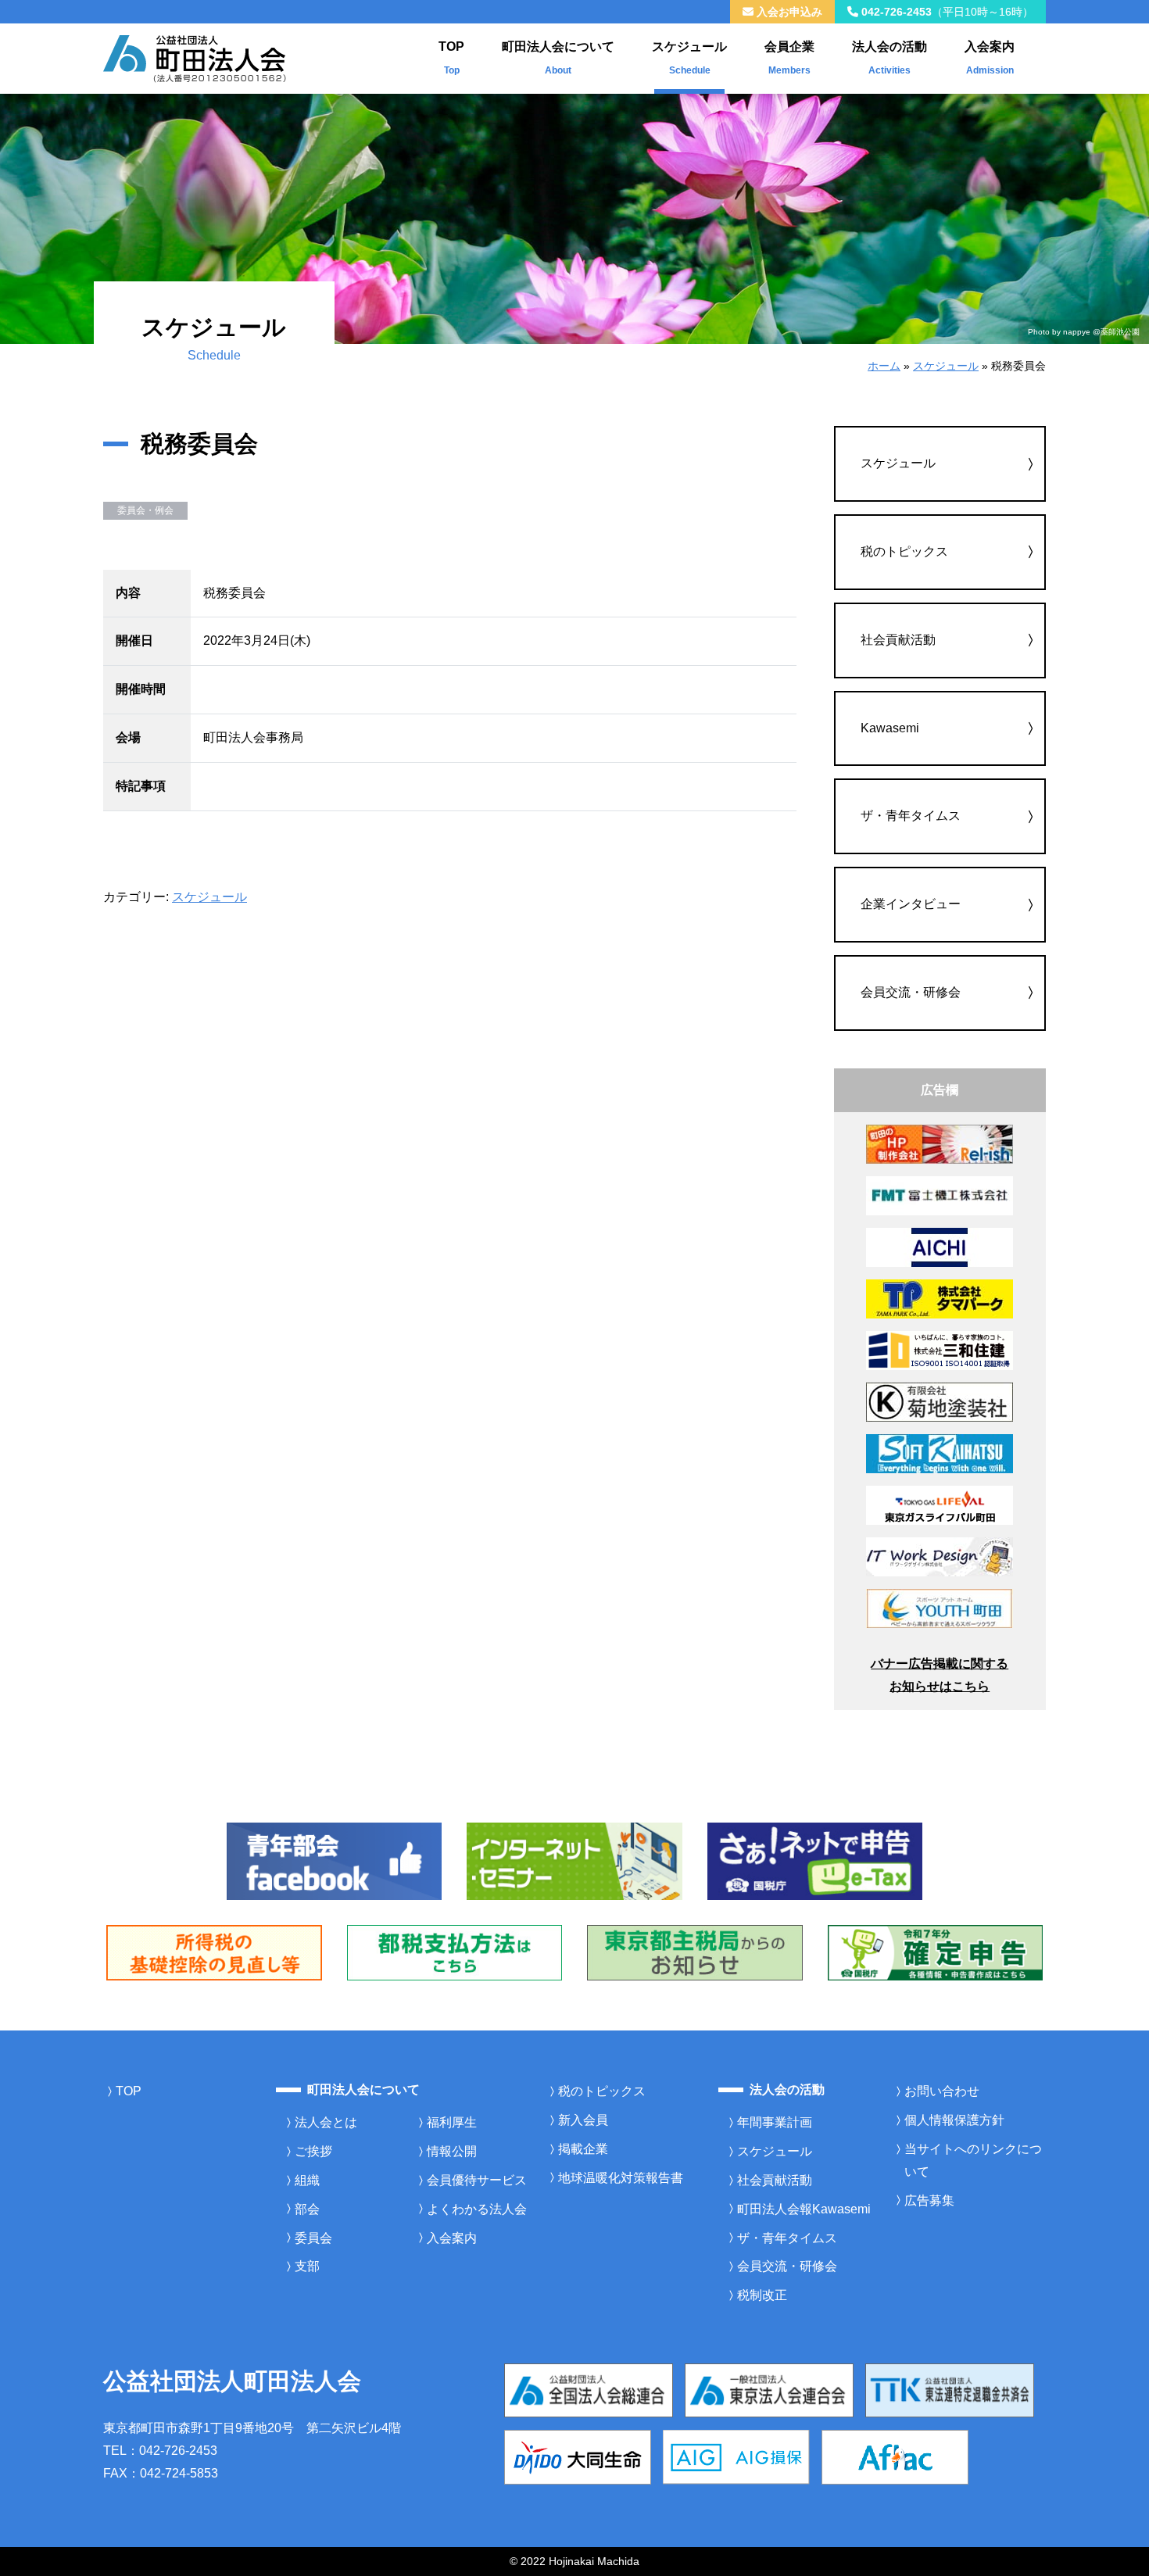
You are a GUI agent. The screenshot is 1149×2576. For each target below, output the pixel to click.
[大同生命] (578, 2456)
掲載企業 (583, 2149)
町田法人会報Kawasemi (804, 2209)
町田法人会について (558, 58)
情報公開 (452, 2151)
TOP (451, 58)
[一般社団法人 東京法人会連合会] (769, 2390)
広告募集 (929, 2200)
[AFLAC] (895, 2456)
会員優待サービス (477, 2180)
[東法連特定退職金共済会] (950, 2390)
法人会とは (326, 2122)
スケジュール (689, 58)
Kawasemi (890, 728)
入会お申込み (788, 12)
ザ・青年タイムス (911, 816)
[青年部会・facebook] (335, 1860)
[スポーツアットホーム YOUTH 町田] (940, 1607)
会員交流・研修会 (911, 992)
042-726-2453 (946, 12)
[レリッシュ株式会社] (940, 1143)
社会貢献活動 (898, 640)
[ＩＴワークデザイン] (940, 1556)
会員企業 (789, 58)
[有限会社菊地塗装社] (940, 1401)
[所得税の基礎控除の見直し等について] (214, 1952)
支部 (307, 2266)
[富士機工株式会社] (940, 1195)
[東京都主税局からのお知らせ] (695, 1952)
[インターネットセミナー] (574, 1860)
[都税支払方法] (455, 1952)
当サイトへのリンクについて (973, 2160)
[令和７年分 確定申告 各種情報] (936, 1952)
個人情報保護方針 (954, 2120)
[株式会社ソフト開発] (940, 1453)
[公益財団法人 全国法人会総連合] (589, 2390)
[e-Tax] (815, 1860)
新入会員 (583, 2120)
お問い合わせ (942, 2091)
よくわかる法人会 (477, 2209)
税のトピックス (904, 551)
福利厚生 (452, 2122)
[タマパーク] (940, 1298)
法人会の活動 (889, 58)
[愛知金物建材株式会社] (940, 1246)
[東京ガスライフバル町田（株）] (940, 1504)
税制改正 (762, 2295)
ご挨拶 (313, 2151)
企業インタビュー (911, 904)
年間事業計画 (775, 2122)
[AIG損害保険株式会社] (736, 2456)
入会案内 (990, 58)
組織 (307, 2180)
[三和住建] (940, 1349)
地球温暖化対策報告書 (621, 2178)
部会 (307, 2209)
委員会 (313, 2238)
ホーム (884, 366)
